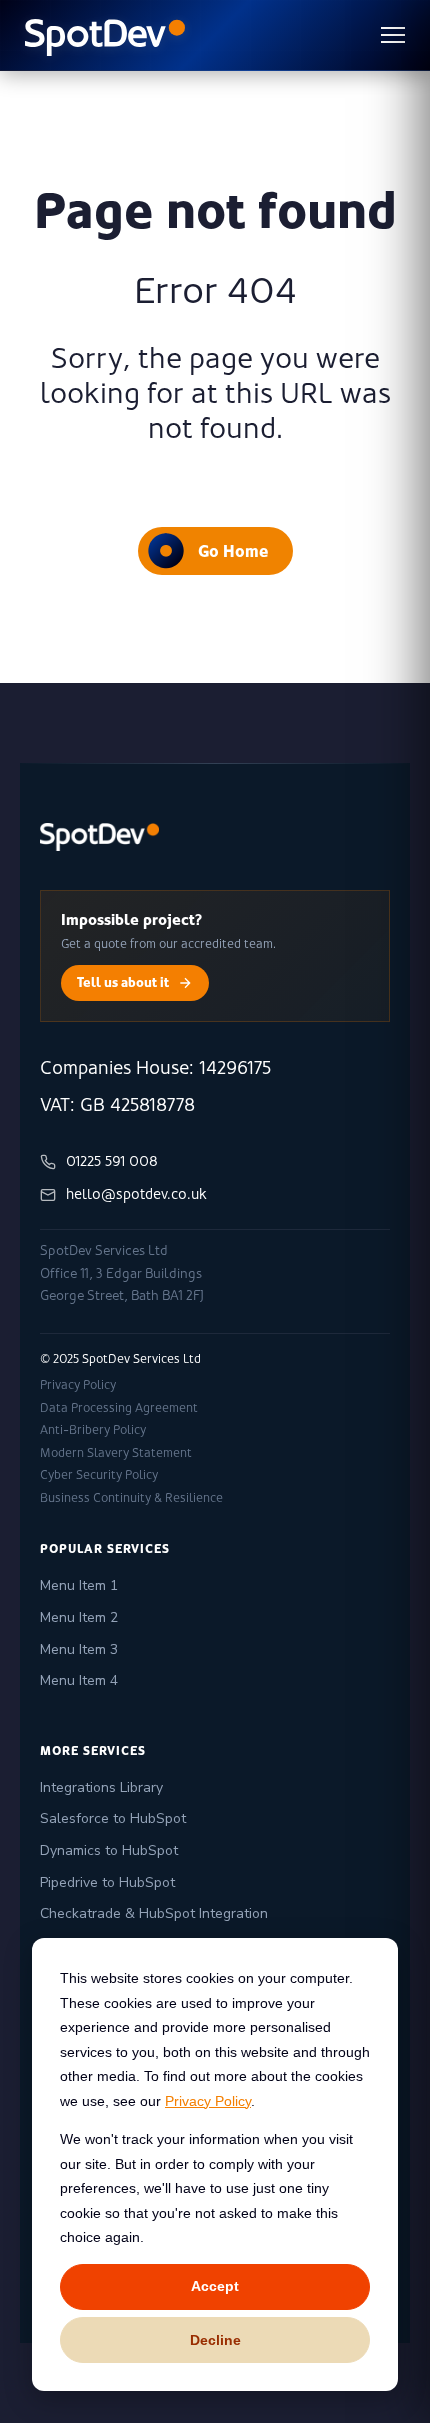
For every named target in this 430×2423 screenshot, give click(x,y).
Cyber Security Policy (99, 1475)
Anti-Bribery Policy (93, 1430)
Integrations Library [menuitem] (101, 1787)
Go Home (233, 551)
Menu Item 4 (79, 1680)
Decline (215, 2340)
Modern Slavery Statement (116, 1453)
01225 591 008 (112, 1161)
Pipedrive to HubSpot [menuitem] (107, 1882)
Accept (215, 2286)
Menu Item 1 (79, 1585)
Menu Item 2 (79, 1617)
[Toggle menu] (393, 35)
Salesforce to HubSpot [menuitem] (113, 1818)
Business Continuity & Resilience (131, 1498)
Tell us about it (123, 982)
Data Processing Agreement (119, 1408)
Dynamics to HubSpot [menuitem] (109, 1850)
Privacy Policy (208, 2101)
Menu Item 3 (79, 1649)
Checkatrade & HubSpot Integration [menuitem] (154, 1913)
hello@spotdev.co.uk (136, 1194)
